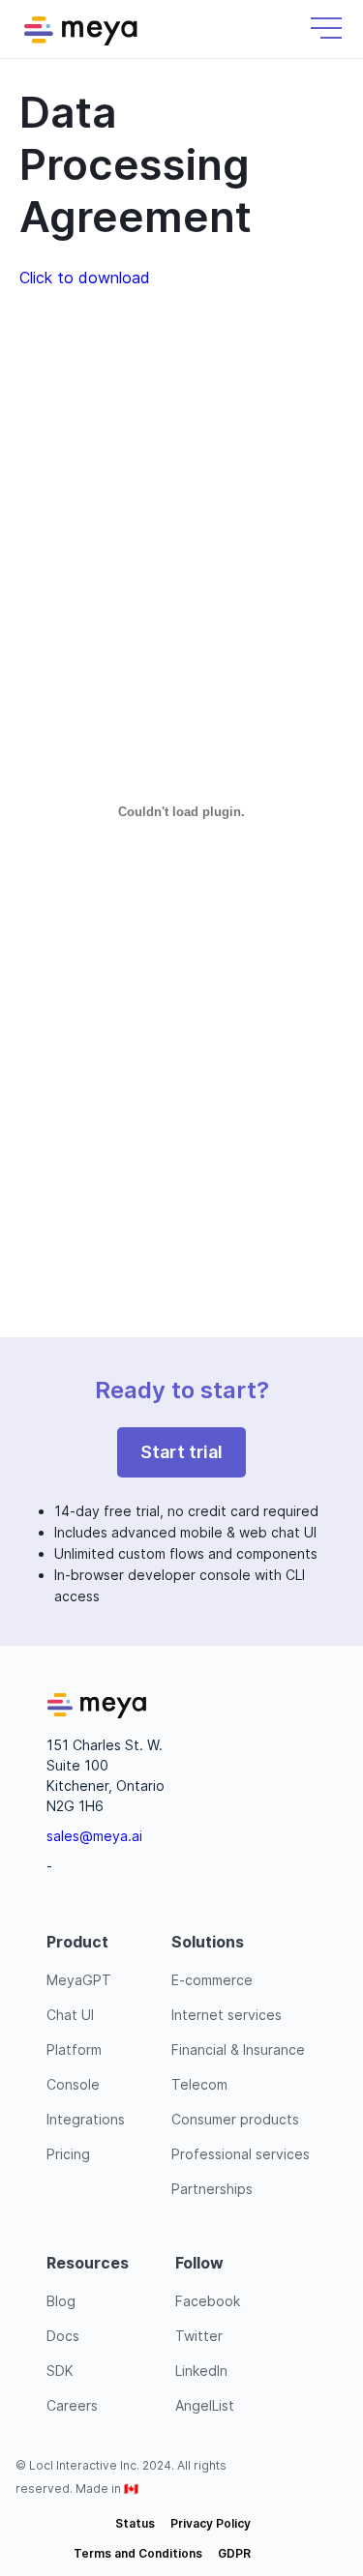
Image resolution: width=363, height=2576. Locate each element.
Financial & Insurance (238, 2049)
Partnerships (212, 2189)
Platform (74, 2049)
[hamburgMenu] (326, 28)
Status (135, 2523)
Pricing (68, 2154)
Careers (72, 2405)
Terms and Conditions (138, 2553)
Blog (61, 2301)
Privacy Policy (211, 2523)
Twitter (199, 2336)
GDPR (234, 2553)
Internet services (227, 2015)
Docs (63, 2336)
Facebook (208, 2301)
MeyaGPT (79, 1980)
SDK (60, 2371)
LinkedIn (201, 2371)
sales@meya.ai (94, 1836)
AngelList (205, 2405)
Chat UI (70, 2015)
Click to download (85, 278)
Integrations (86, 2119)
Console (73, 2084)
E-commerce (212, 1980)
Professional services (241, 2154)
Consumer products (235, 2119)
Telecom (199, 2084)
